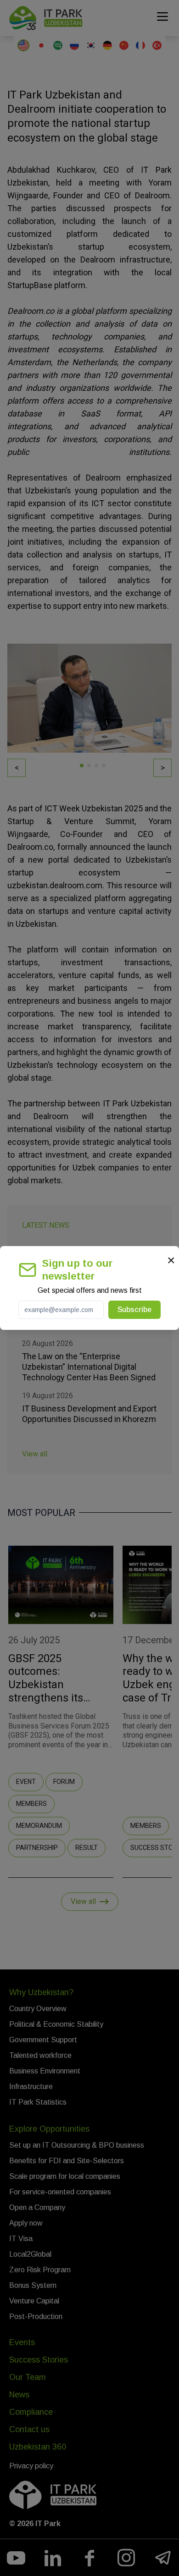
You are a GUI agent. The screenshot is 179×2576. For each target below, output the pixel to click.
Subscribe (134, 1310)
